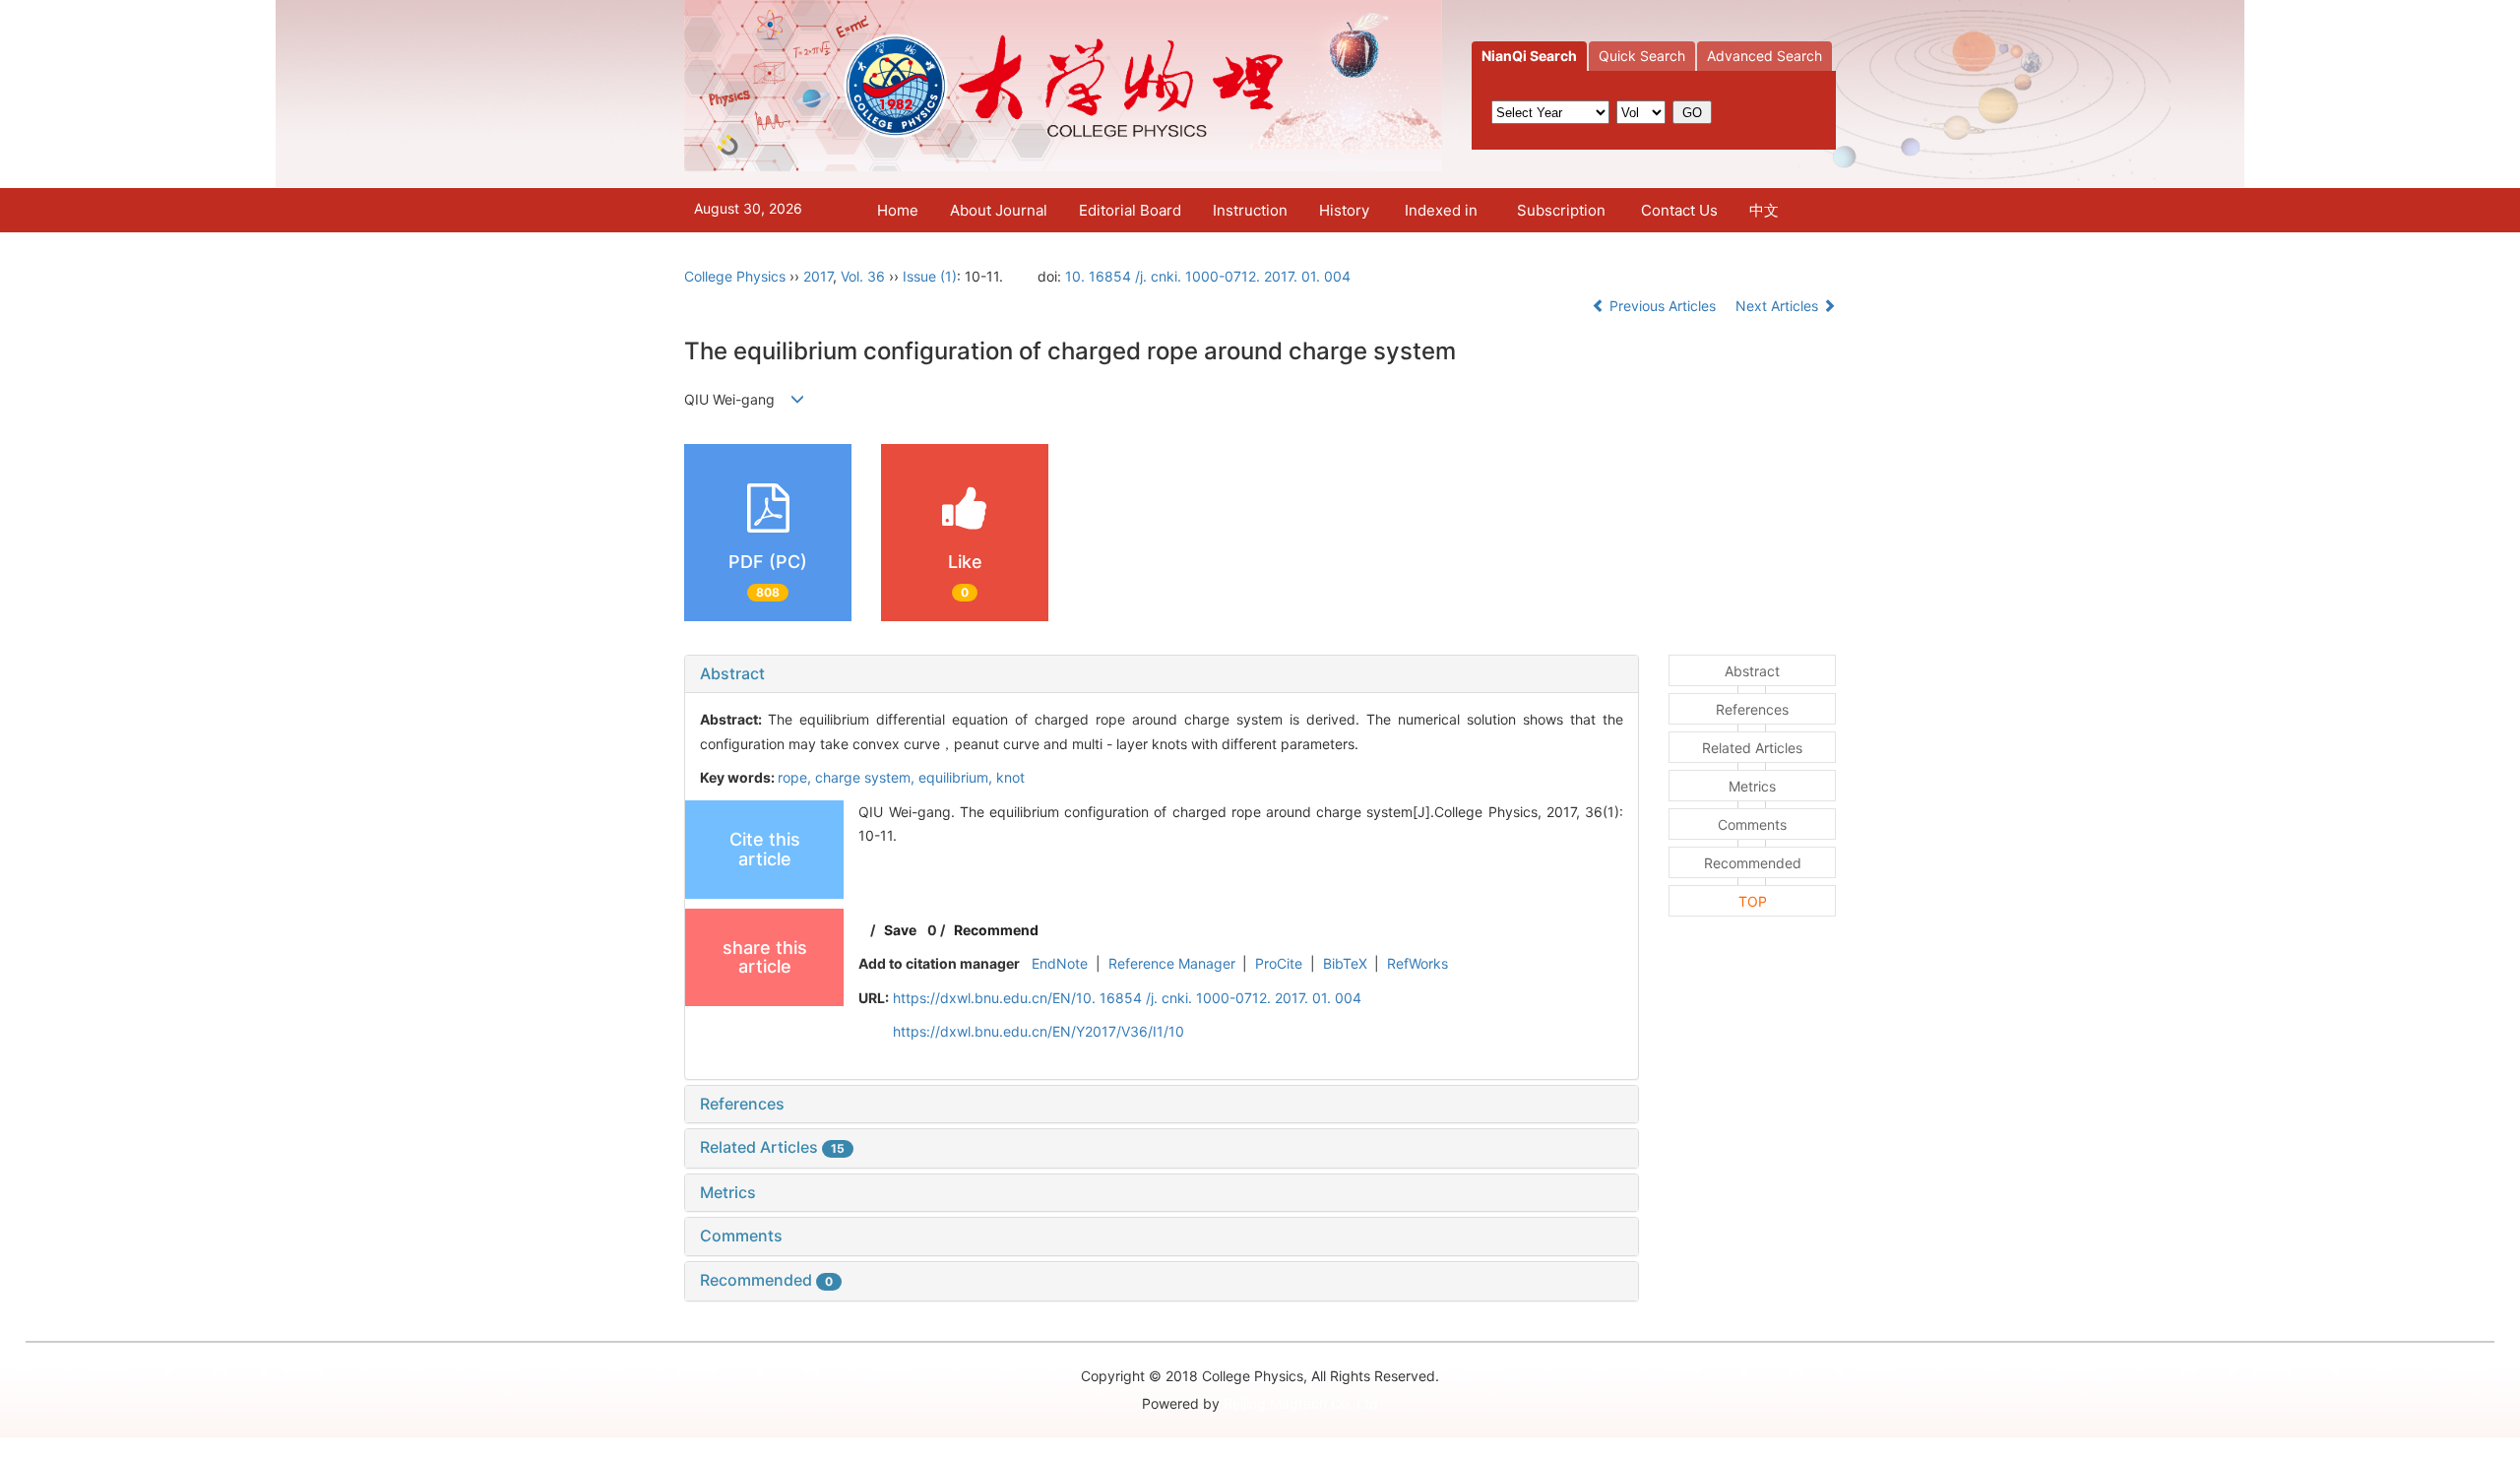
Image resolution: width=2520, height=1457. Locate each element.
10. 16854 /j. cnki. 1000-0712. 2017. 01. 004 (1208, 276)
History (1344, 210)
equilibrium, (957, 777)
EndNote (1060, 963)
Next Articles (1779, 306)
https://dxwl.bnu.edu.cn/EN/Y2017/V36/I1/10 (1039, 1031)
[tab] (1162, 674)
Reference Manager (1172, 963)
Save (900, 930)
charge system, (867, 777)
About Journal (999, 210)
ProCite (1279, 963)
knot (1010, 777)
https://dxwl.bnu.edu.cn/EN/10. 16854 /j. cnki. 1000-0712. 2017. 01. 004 (1127, 998)
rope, (796, 777)
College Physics (735, 276)
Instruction (1250, 210)
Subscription (1561, 210)
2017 (818, 276)
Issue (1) (930, 276)
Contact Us (1679, 210)
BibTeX (1345, 963)
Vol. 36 (863, 276)
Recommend (996, 930)
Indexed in (1441, 210)
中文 (1764, 210)
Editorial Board (1130, 210)
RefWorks (1417, 963)
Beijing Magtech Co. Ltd (1301, 1403)
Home (898, 210)
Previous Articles (1663, 306)
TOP (1753, 901)
